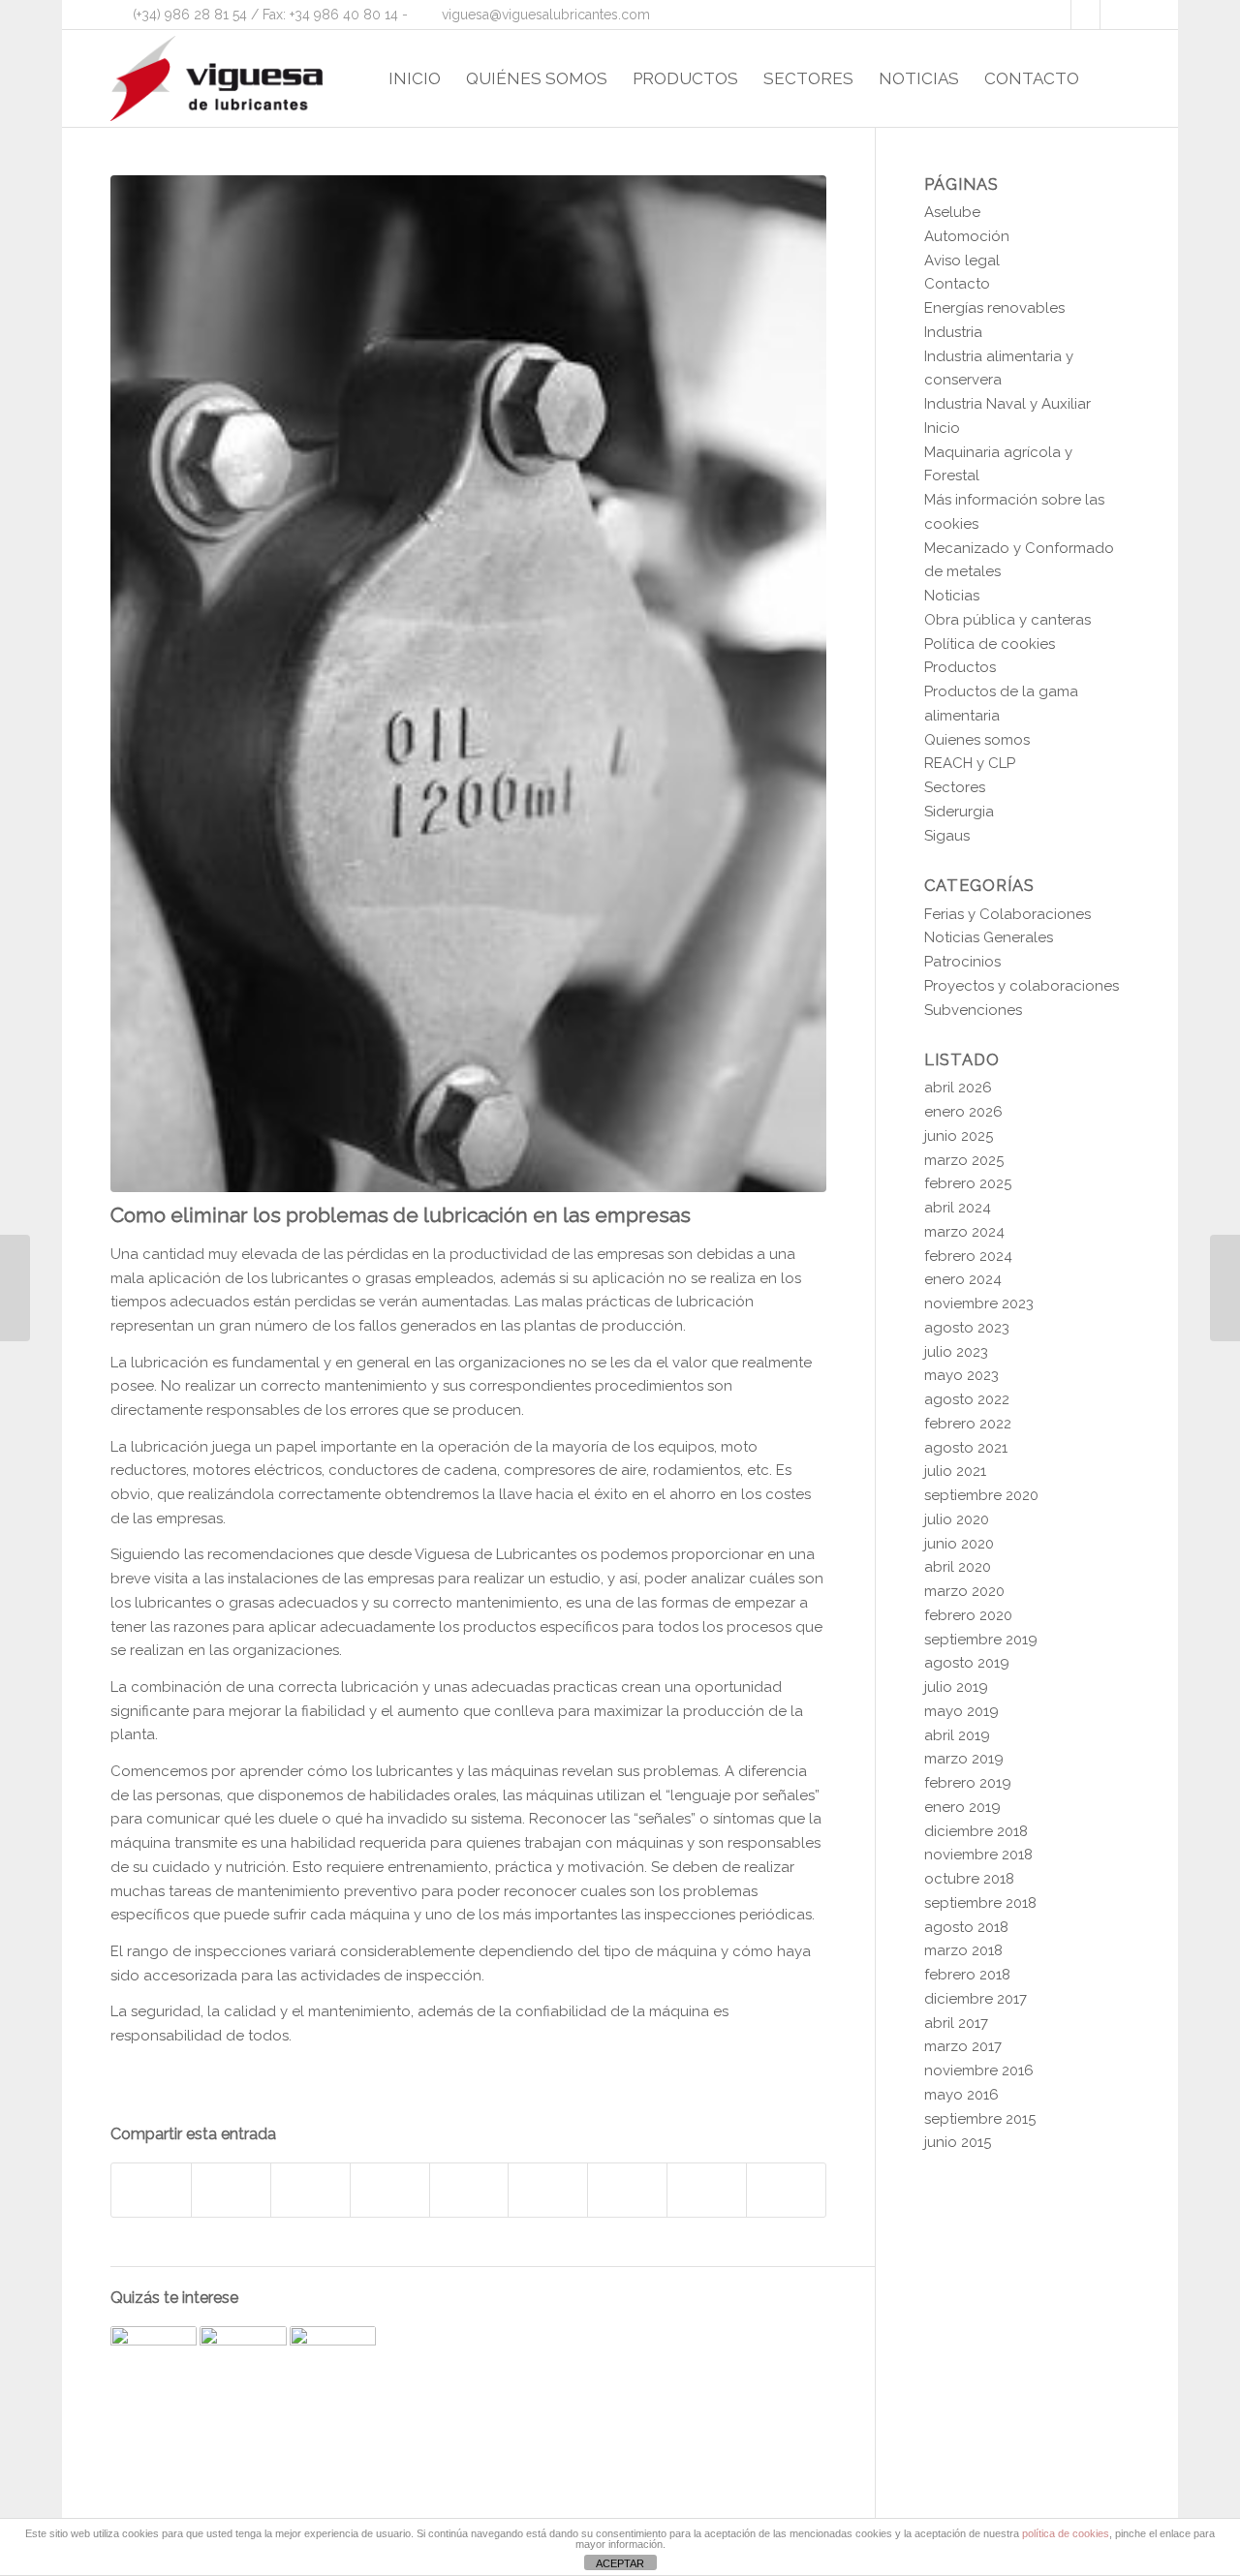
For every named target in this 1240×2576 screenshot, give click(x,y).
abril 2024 (958, 1208)
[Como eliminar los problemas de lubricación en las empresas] (468, 684)
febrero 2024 (968, 1256)
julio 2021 (955, 1471)
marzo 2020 (964, 1591)
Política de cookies (990, 644)
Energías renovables (994, 308)
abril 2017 (956, 2023)
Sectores (955, 787)
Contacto (957, 284)
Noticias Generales (989, 937)
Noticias (952, 596)
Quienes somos (977, 740)
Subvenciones (973, 1010)
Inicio (942, 428)
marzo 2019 (964, 1759)
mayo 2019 (961, 1711)
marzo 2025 (964, 1160)
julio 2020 (957, 1519)
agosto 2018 (966, 1927)
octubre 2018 (969, 1879)
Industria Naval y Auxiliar (1007, 404)
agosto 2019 (967, 1663)
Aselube (952, 212)
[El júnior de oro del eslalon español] (1225, 1288)
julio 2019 (956, 1687)
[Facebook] (1056, 15)
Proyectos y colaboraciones (1022, 986)
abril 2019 (957, 1735)
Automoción (967, 236)
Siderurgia (959, 812)
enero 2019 (962, 1807)
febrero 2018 (967, 1975)
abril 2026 (958, 1088)
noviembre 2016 (979, 2070)
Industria (953, 332)
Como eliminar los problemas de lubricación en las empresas (401, 1215)
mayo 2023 (961, 1375)
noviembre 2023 (979, 1303)
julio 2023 (956, 1352)
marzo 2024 (964, 1232)
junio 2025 (959, 1136)
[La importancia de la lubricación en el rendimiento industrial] (243, 2369)
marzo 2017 (963, 2046)
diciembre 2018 (976, 1831)
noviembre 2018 (978, 1855)
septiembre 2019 (981, 1640)
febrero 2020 (968, 1615)
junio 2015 (958, 2142)
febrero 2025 (968, 1183)
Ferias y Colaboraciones (1007, 914)
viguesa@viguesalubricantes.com (546, 15)
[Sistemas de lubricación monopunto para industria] (154, 2369)
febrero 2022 (968, 1424)
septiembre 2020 (981, 1495)
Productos (960, 667)
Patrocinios (962, 962)
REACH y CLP (970, 763)
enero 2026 (963, 1112)
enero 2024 (963, 1279)
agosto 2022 (967, 1399)
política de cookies (1066, 2533)
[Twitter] (1085, 15)
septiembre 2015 (980, 2119)
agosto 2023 (967, 1328)
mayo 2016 (961, 2095)
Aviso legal (962, 261)
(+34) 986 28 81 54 (190, 15)
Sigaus (947, 836)
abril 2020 (958, 1567)
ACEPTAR (620, 2563)
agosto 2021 (966, 1448)
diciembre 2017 (976, 1999)
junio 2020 (959, 1544)
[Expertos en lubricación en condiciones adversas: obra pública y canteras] (333, 2369)
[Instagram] (1115, 15)
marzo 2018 (963, 1950)
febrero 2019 (968, 1783)
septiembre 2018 (980, 1903)
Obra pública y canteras (1007, 620)
